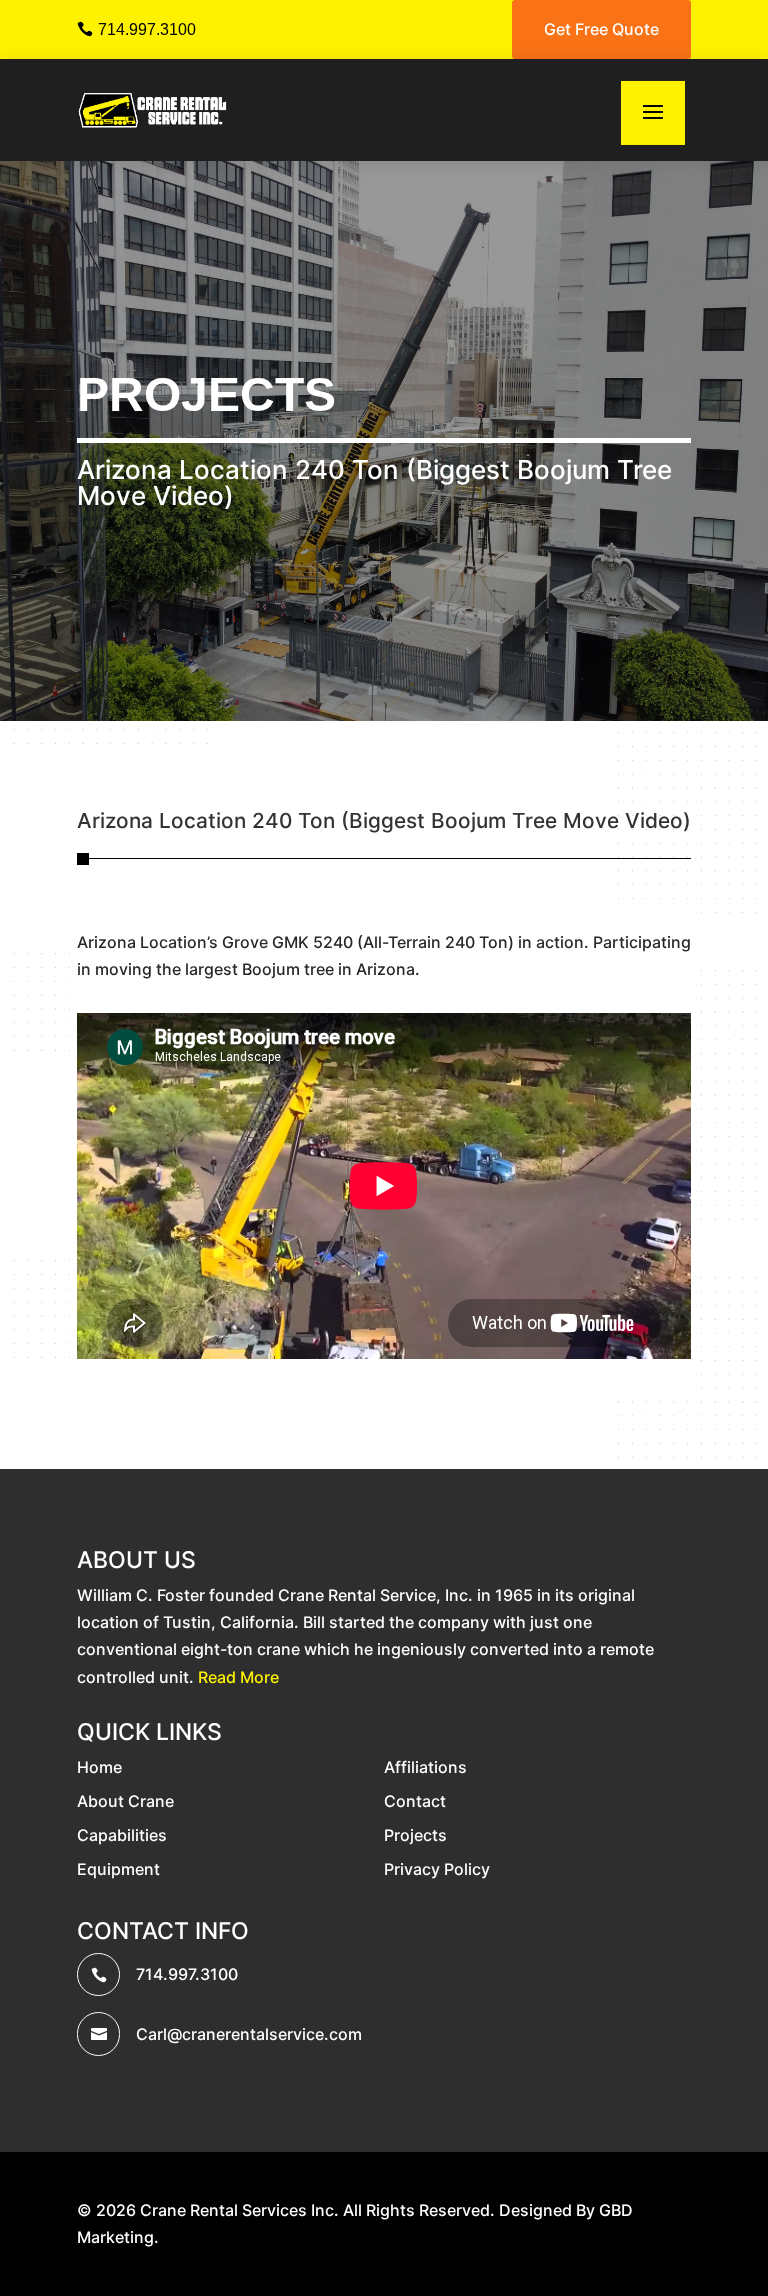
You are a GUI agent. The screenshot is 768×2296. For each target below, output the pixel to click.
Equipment (118, 1869)
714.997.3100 (147, 29)
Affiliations (425, 1767)
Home (99, 1767)
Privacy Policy (437, 1869)
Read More (238, 1677)
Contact (415, 1801)
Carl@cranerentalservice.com (249, 2034)
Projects (206, 394)
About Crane (125, 1801)
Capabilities (122, 1835)
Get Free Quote (601, 29)
